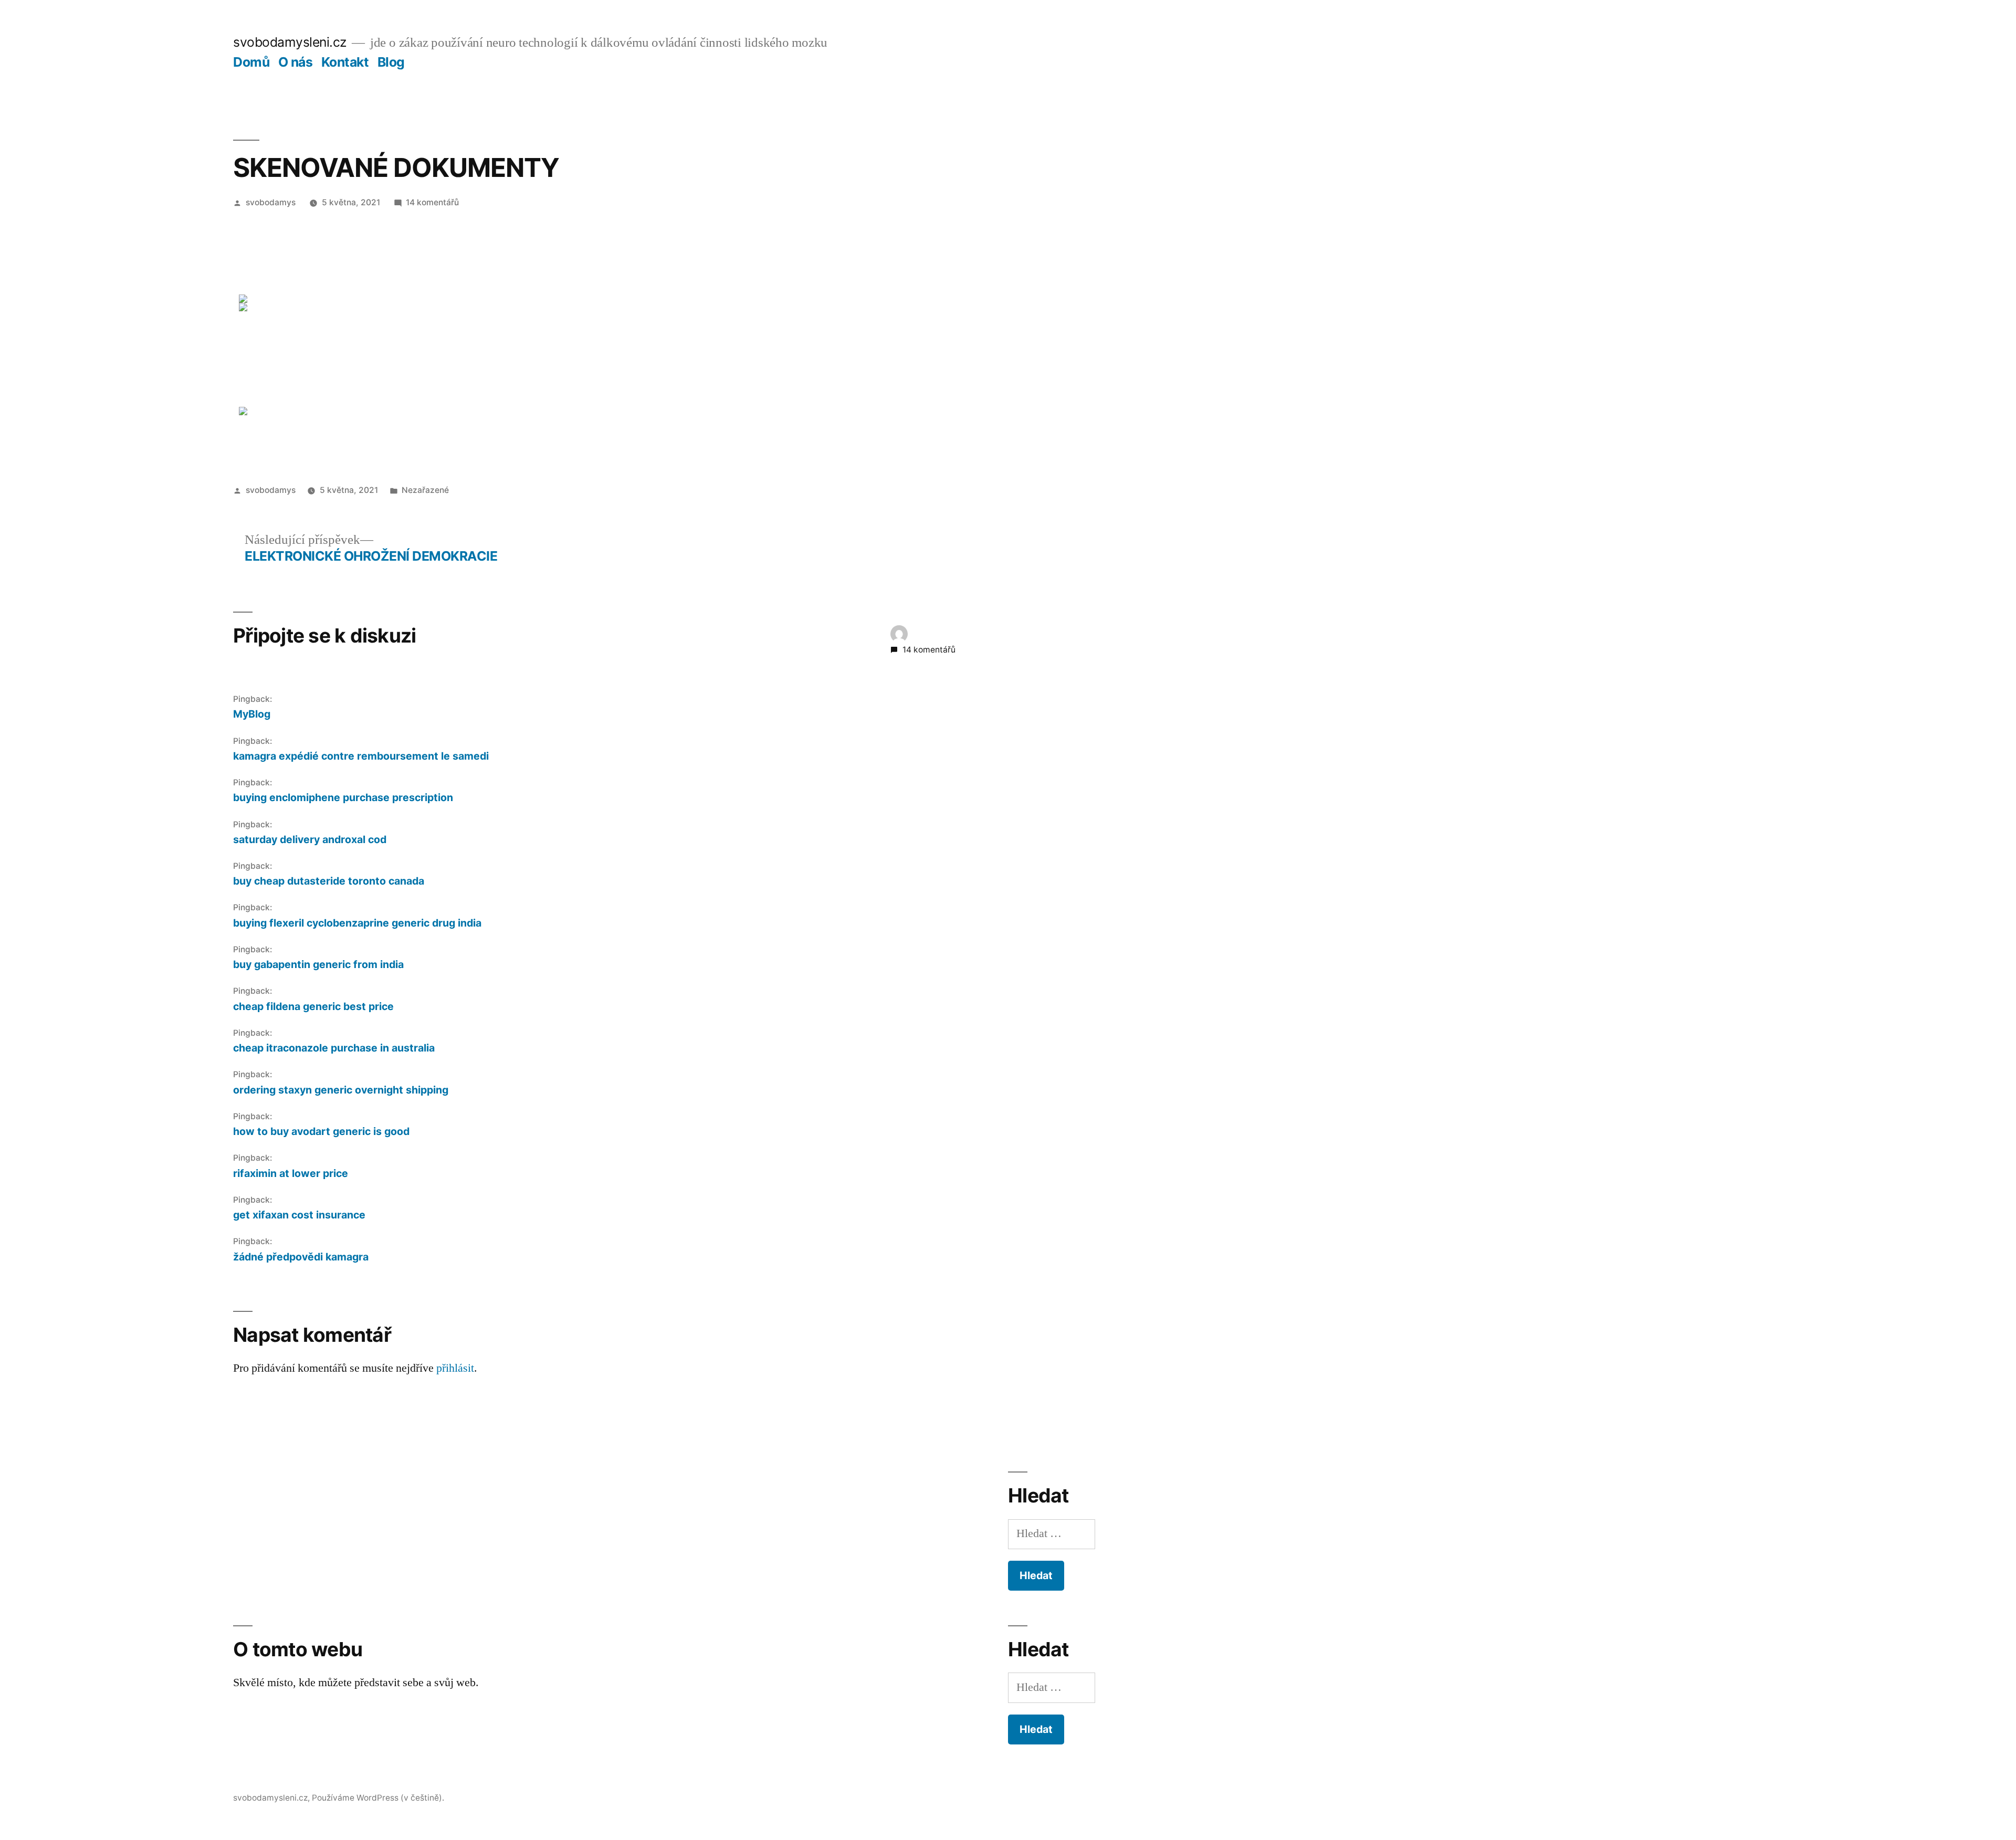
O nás (296, 62)
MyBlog (252, 714)
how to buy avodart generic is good (321, 1131)
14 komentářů (432, 202)
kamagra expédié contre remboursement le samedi (361, 756)
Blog (391, 62)
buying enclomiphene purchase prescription (343, 797)
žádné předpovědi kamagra (301, 1257)
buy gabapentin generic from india (318, 964)
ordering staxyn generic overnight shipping (341, 1090)
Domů (251, 62)
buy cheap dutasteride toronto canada (329, 881)
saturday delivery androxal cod (310, 839)
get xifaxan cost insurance (299, 1215)
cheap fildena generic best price (313, 1006)
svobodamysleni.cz (290, 42)
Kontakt (345, 62)
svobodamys (271, 202)
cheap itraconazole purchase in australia (334, 1048)
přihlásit (455, 1368)
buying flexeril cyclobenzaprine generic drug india (357, 923)
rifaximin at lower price (291, 1173)
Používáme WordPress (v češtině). (378, 1798)
